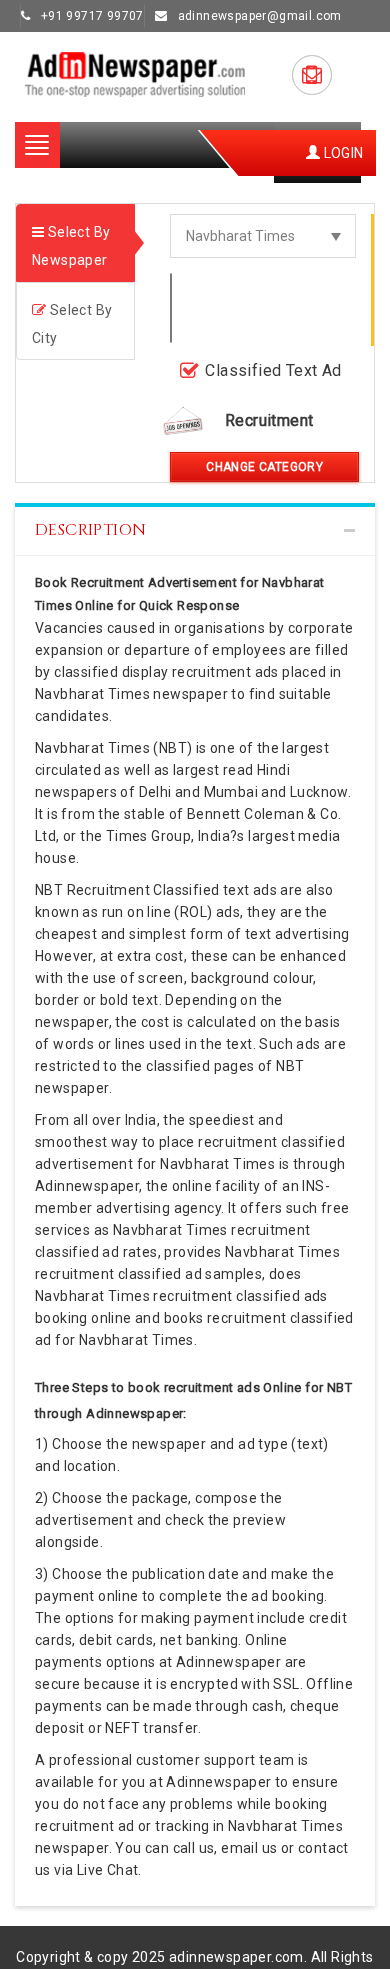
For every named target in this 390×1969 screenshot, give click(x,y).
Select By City (72, 324)
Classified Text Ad (273, 370)
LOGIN (341, 153)
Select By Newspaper (71, 246)
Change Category (264, 467)
